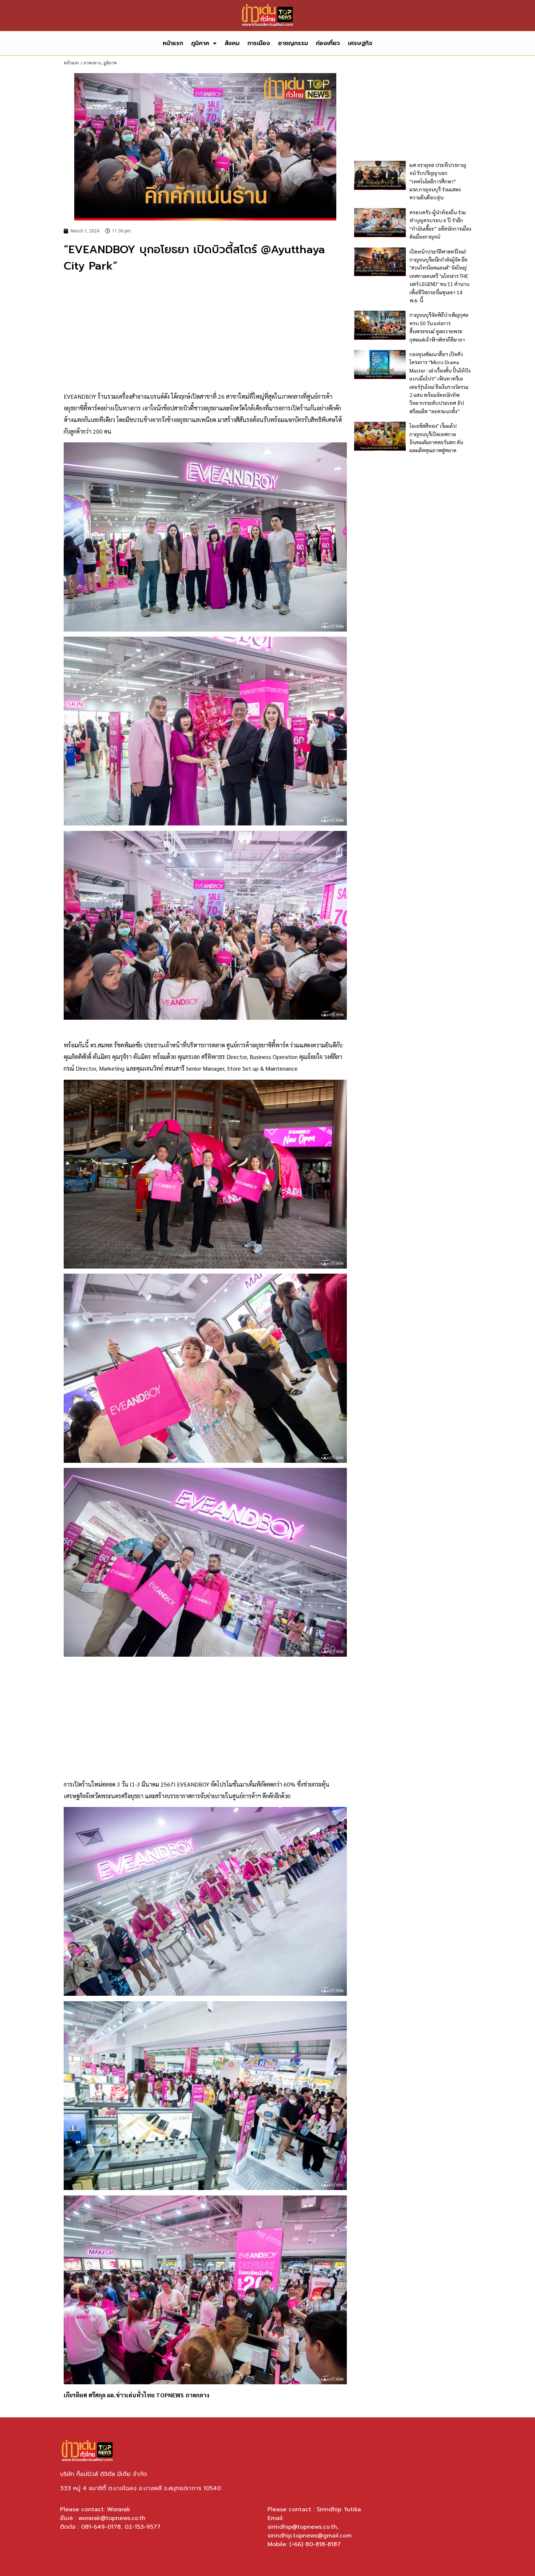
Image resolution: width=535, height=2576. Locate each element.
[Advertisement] (205, 333)
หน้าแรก (173, 43)
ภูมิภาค (200, 43)
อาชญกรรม (293, 43)
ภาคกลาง (92, 63)
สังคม (232, 43)
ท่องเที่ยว (328, 43)
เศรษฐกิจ (360, 43)
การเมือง (259, 43)
